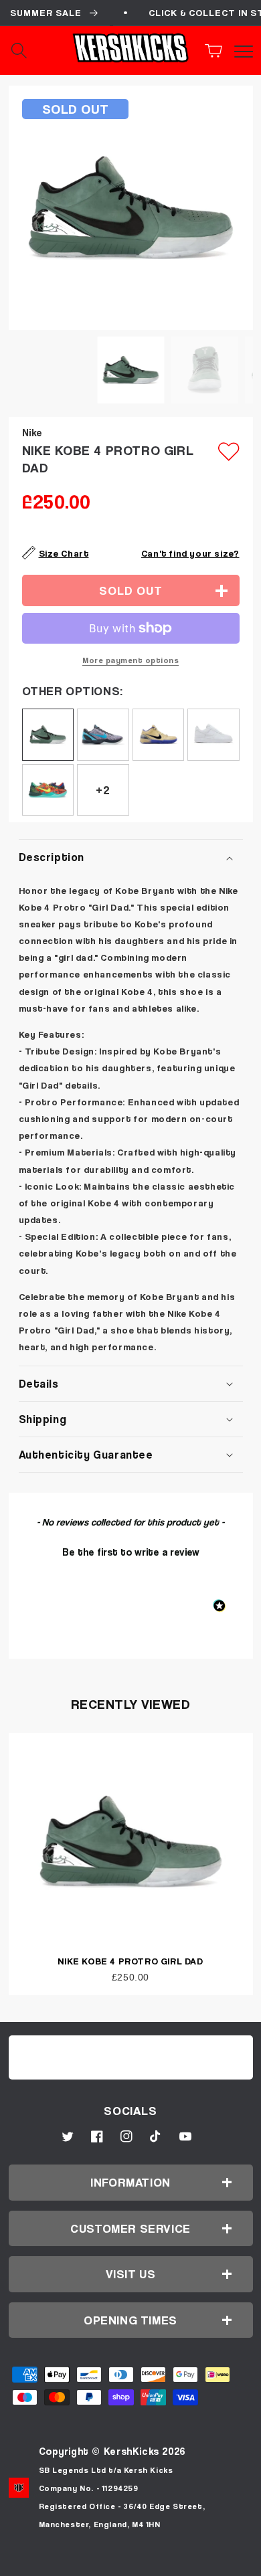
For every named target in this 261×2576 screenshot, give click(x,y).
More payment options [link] (130, 660)
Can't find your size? (190, 553)
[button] (217, 51)
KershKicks (132, 2451)
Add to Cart (130, 2561)
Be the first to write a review (131, 1552)
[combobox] (33, 51)
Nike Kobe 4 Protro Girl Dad (130, 1961)
